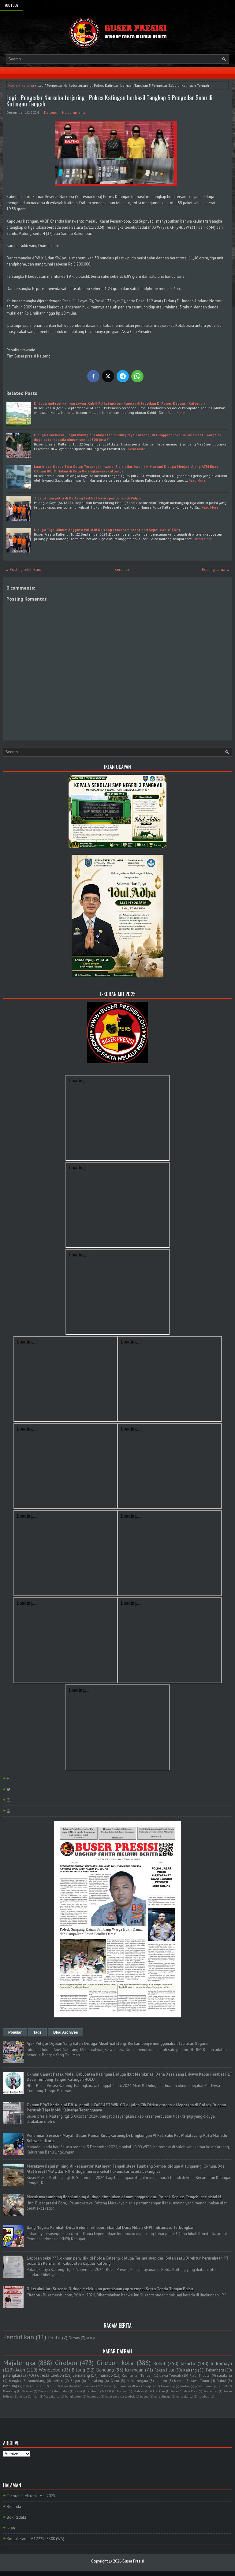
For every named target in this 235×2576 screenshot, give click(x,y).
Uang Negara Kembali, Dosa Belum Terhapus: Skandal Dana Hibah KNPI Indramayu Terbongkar (110, 2228)
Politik (54, 2337)
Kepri (78, 2391)
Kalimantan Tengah (137, 2375)
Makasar (107, 2386)
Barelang (9, 2391)
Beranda (122, 569)
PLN (89, 2338)
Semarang (81, 2375)
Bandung (105, 2370)
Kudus (92, 2391)
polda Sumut (204, 2386)
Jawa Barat (69, 2386)
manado (106, 2375)
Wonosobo (50, 2370)
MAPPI (106, 2391)
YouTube (11, 5)
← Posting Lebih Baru (23, 569)
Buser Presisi (133, 2561)
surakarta (224, 2375)
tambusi (204, 2396)
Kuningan (134, 2370)
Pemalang (95, 2381)
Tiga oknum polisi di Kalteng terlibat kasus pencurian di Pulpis (88, 498)
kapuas (151, 2386)
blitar (207, 2375)
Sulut (19, 2396)
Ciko (53, 2386)
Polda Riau (157, 2391)
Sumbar (33, 2396)
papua (144, 2396)
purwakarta (185, 2396)
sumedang (37, 2381)
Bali (26, 2386)
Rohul (159, 2363)
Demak (43, 2391)
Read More (176, 413)
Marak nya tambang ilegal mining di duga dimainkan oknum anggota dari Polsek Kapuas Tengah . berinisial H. (124, 2197)
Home (13, 85)
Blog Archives (66, 2032)
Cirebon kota (115, 2363)
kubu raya (112, 2396)
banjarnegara (137, 2381)
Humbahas (61, 2391)
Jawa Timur (200, 2381)
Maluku (139, 2391)
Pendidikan (19, 2337)
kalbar (179, 2381)
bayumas (93, 2396)
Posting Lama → (216, 569)
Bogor (75, 2381)
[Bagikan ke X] (108, 376)
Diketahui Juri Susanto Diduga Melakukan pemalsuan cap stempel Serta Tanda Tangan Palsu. (110, 2289)
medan (185, 2386)
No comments (74, 112)
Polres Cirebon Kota (184, 2391)
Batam (39, 2386)
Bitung (78, 2370)
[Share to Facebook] (93, 376)
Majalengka (19, 2363)
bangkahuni (73, 2396)
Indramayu (221, 2363)
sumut (223, 2386)
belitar (58, 2381)
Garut (115, 2381)
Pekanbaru (215, 2370)
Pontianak (211, 2391)
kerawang (168, 2386)
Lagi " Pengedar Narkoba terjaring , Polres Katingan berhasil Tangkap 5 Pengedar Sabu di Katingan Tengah (109, 101)
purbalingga (162, 2396)
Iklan (11, 2528)
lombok (130, 2396)
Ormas (74, 2338)
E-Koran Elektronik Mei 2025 (31, 2496)
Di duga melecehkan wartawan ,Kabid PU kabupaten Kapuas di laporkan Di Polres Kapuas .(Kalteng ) (119, 403)
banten (161, 2381)
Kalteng (28, 85)
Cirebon (66, 2363)
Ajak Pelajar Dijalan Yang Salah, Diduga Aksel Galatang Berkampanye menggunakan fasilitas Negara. (117, 2044)
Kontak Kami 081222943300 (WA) (35, 2539)
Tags (37, 2032)
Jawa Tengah (171, 2375)
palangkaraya (15, 2375)
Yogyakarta (52, 2396)
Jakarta (188, 2363)
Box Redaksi (17, 2517)
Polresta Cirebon (49, 2375)
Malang (122, 2391)
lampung (10, 2386)
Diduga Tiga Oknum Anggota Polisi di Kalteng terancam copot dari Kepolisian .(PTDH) (107, 530)
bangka (15, 2381)
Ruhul (221, 2381)
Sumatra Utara (129, 2386)
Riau (193, 2375)
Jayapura (89, 2386)
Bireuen (27, 2391)
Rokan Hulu (164, 2370)
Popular (15, 2032)
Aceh (20, 2370)
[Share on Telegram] (123, 376)
